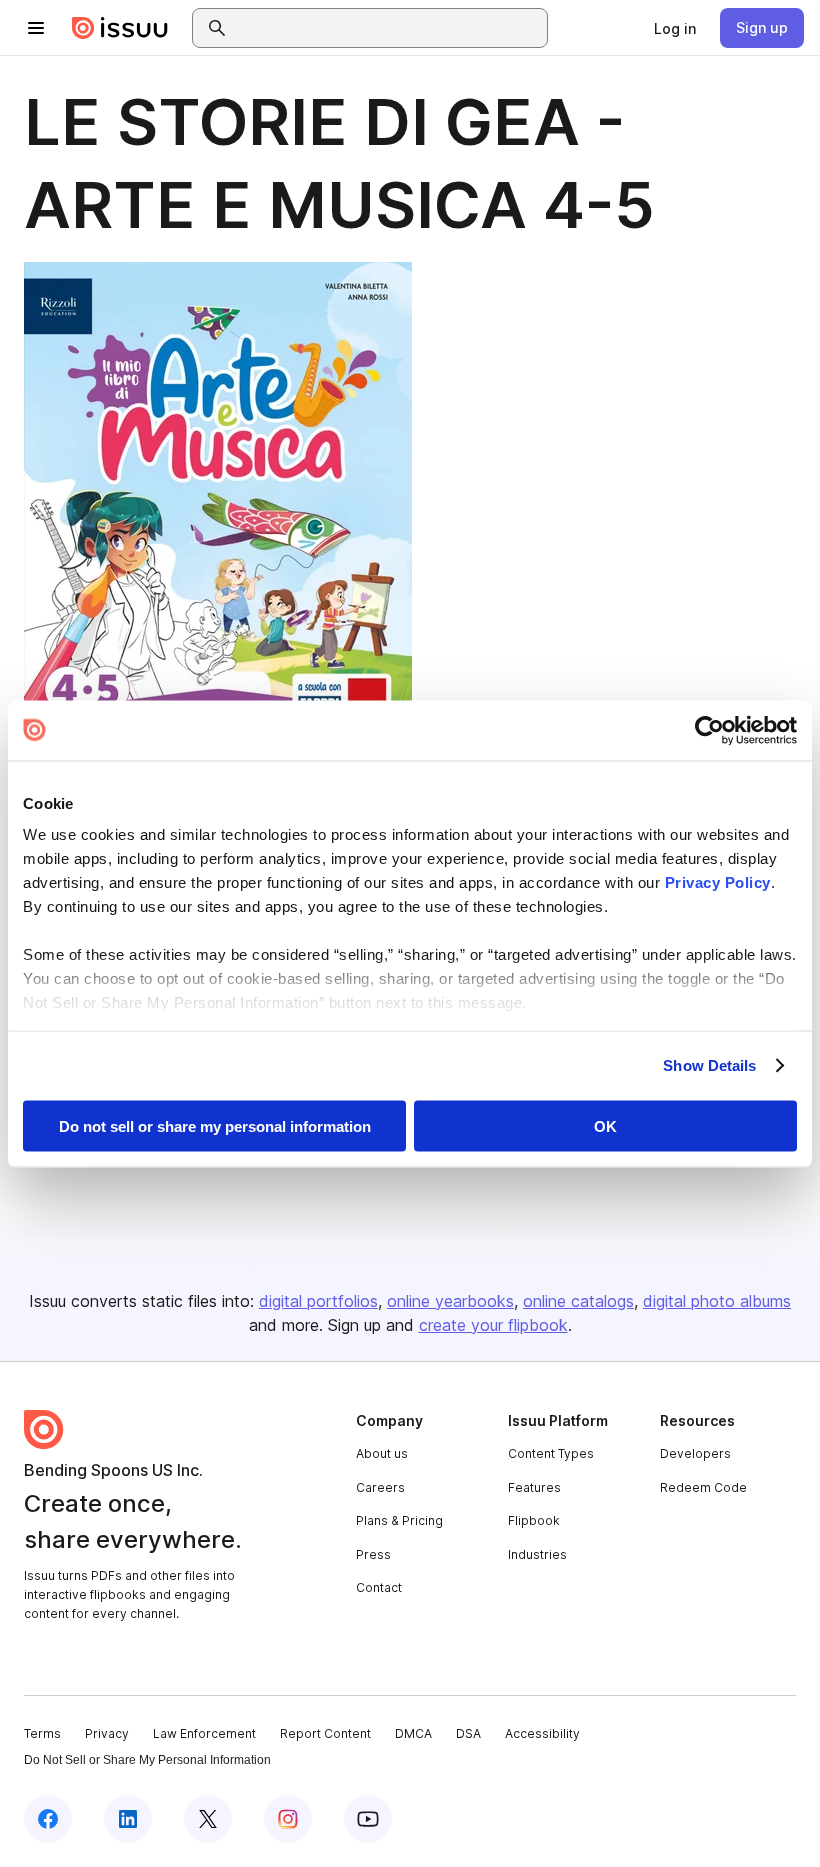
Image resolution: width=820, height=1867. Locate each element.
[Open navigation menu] (36, 28)
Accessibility (542, 1733)
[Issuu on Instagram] (288, 1819)
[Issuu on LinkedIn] (128, 1819)
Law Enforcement (204, 1733)
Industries (537, 1554)
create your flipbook (493, 1325)
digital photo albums (717, 1301)
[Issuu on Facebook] (48, 1819)
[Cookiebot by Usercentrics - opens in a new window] (709, 730)
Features (534, 1487)
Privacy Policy (718, 882)
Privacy (107, 1733)
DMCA (413, 1733)
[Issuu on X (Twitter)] (208, 1819)
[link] (675, 28)
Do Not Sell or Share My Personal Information (147, 1760)
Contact (379, 1587)
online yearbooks (450, 1301)
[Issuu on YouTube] (368, 1819)
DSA (468, 1733)
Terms (42, 1733)
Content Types (551, 1453)
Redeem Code (703, 1487)
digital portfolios (318, 1301)
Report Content (325, 1733)
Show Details (709, 1065)
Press (373, 1554)
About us (382, 1453)
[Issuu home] (120, 28)
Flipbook (534, 1520)
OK (605, 1125)
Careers (380, 1487)
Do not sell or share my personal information (215, 1125)
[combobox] (388, 28)
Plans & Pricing (399, 1520)
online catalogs (578, 1301)
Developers (695, 1453)
